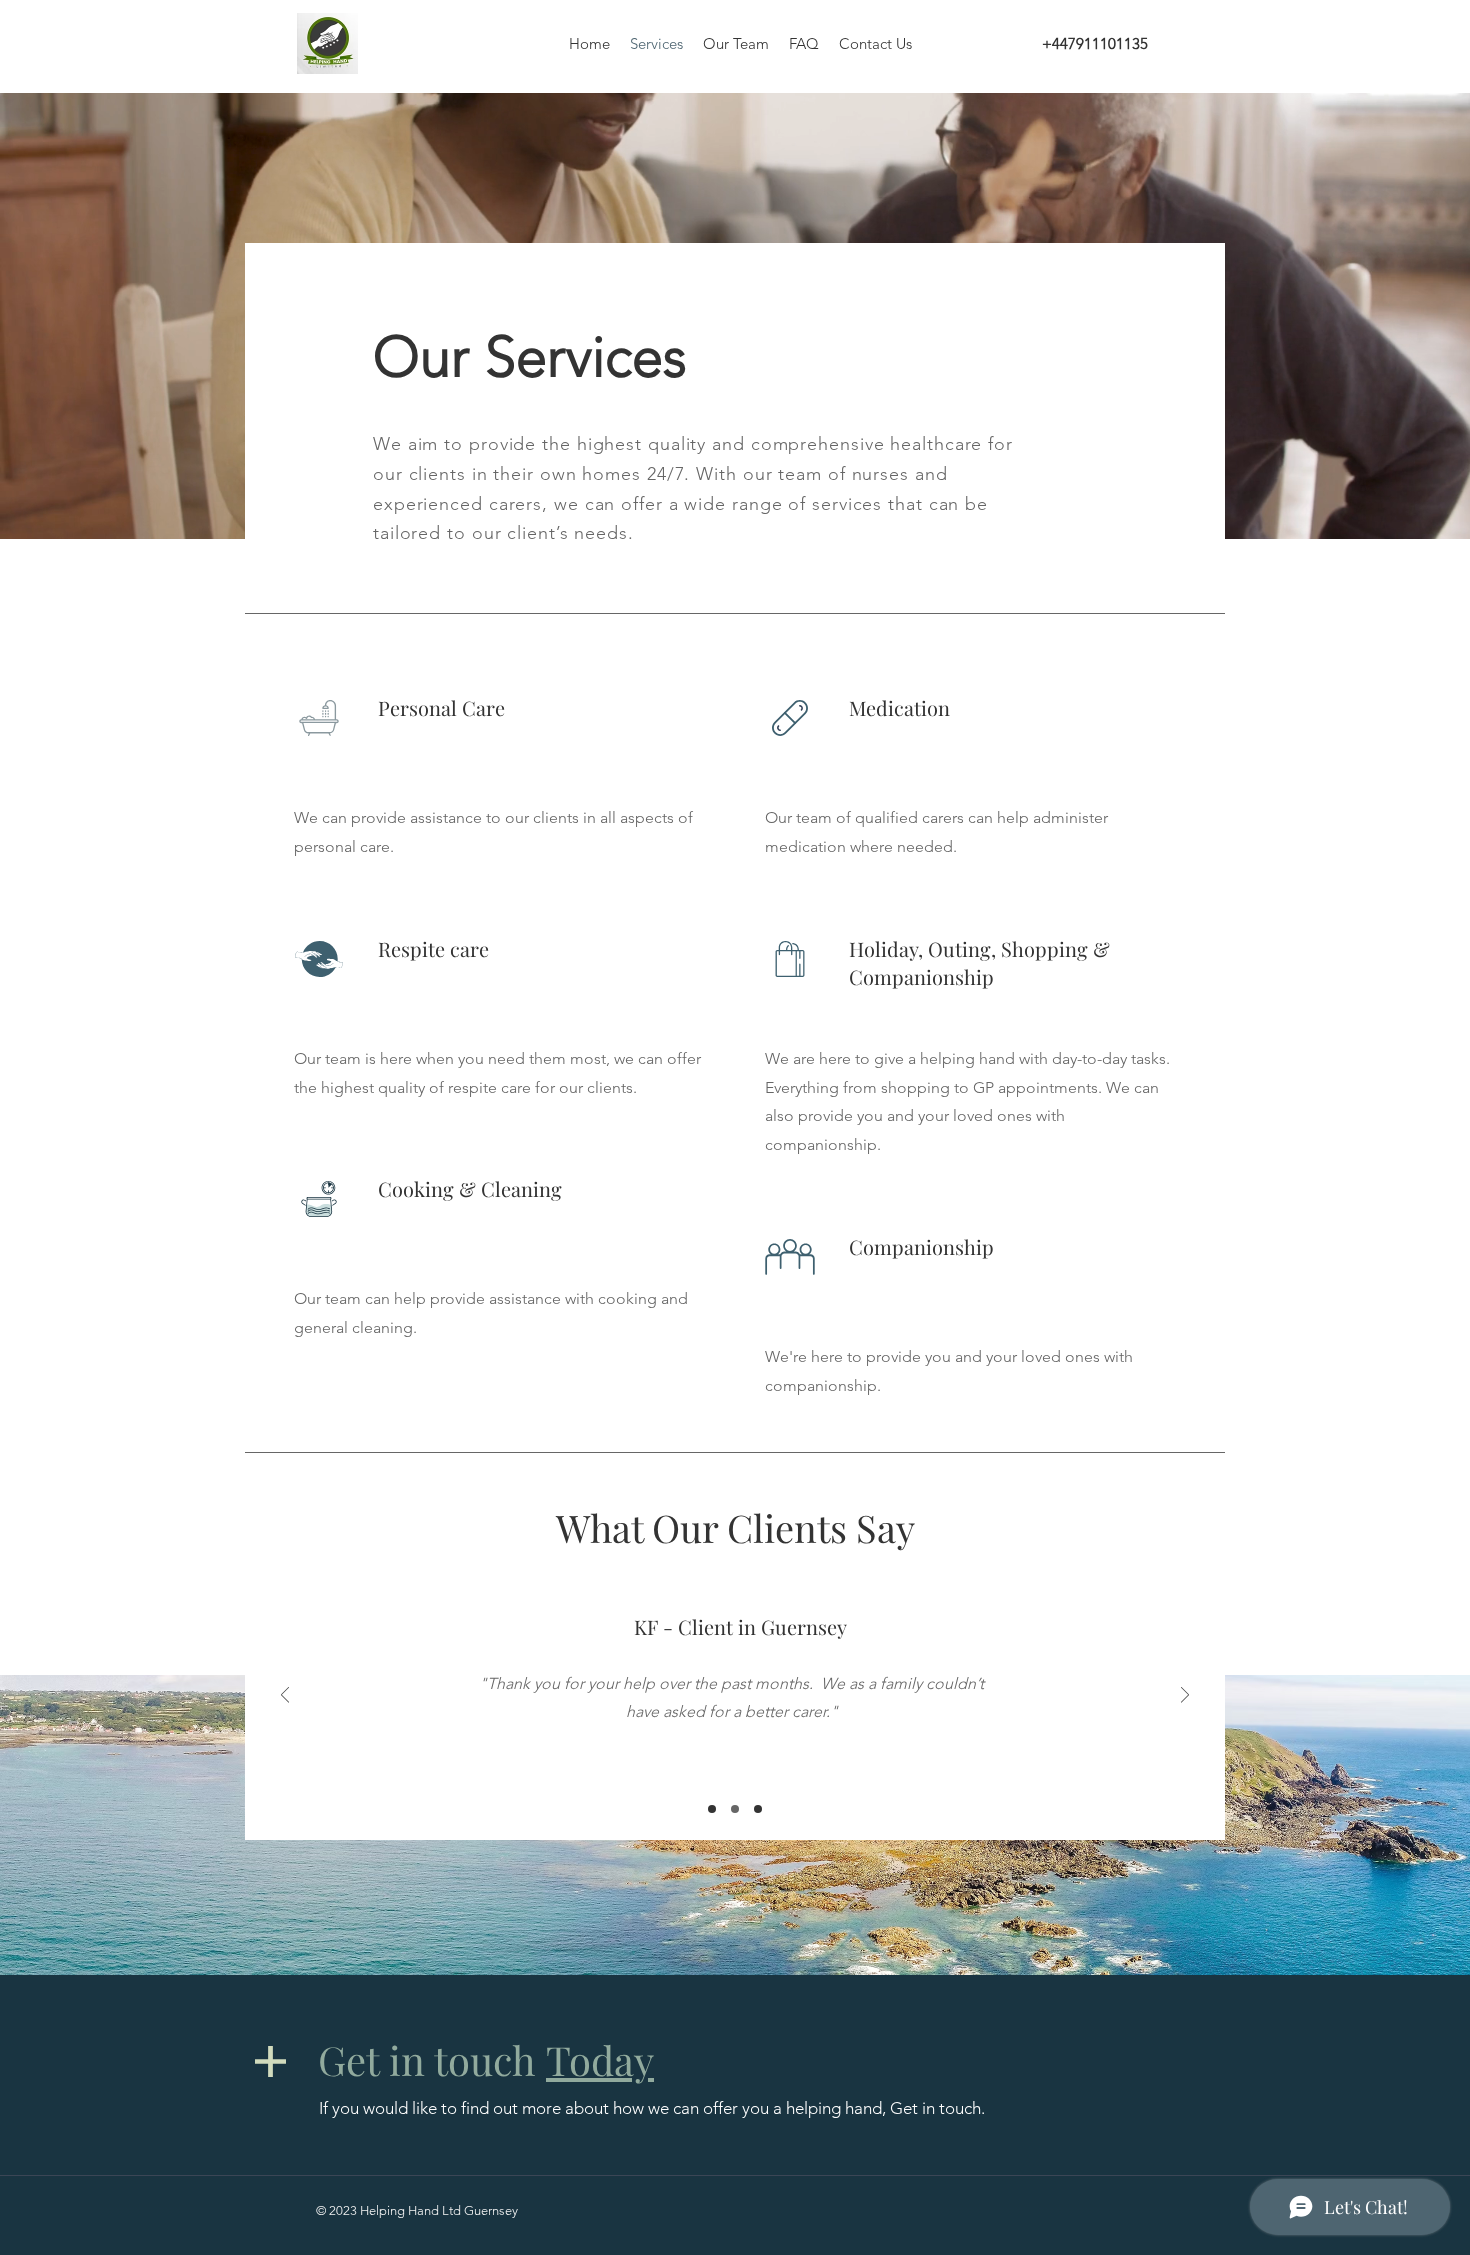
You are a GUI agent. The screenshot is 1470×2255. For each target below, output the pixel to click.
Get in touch (486, 2059)
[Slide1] (712, 1809)
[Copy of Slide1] (735, 1809)
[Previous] (285, 1696)
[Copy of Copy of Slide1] (758, 1809)
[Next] (1185, 1696)
